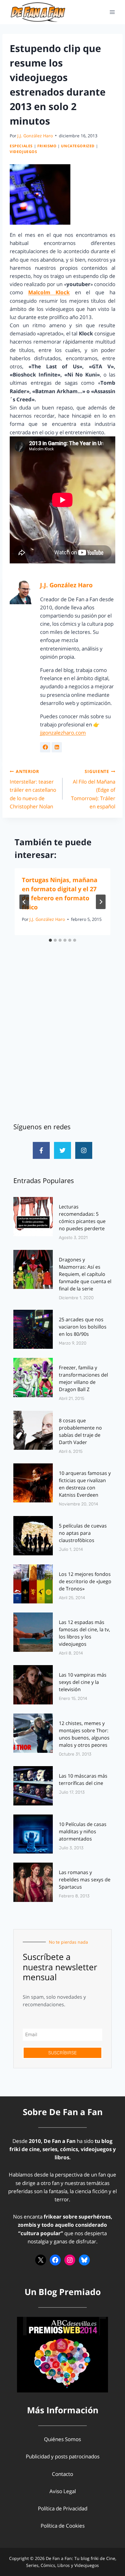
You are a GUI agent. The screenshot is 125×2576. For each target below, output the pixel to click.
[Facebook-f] (41, 1150)
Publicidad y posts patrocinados (63, 2456)
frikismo (47, 146)
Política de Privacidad (63, 2508)
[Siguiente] (101, 902)
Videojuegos (24, 152)
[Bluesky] (84, 2260)
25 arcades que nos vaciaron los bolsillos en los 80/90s (83, 1327)
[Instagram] (84, 1150)
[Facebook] (55, 2260)
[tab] (50, 940)
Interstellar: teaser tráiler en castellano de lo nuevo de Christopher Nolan (33, 789)
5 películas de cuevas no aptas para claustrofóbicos (83, 1533)
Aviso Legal (63, 2491)
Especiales (21, 146)
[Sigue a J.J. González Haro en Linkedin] (57, 747)
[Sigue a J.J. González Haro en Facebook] (45, 747)
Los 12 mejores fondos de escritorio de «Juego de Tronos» (85, 1581)
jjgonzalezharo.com (63, 733)
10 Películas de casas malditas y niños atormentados (83, 1831)
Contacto (62, 2474)
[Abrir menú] (112, 12)
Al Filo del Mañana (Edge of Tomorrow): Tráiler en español (93, 789)
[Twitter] (62, 1150)
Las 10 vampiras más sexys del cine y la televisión (83, 1682)
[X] (41, 2260)
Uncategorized (78, 146)
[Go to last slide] (24, 902)
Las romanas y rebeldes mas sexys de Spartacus (85, 1880)
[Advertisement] (62, 1043)
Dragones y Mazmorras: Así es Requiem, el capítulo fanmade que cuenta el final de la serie (85, 1274)
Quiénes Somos (62, 2439)
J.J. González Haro (35, 136)
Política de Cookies (63, 2526)
